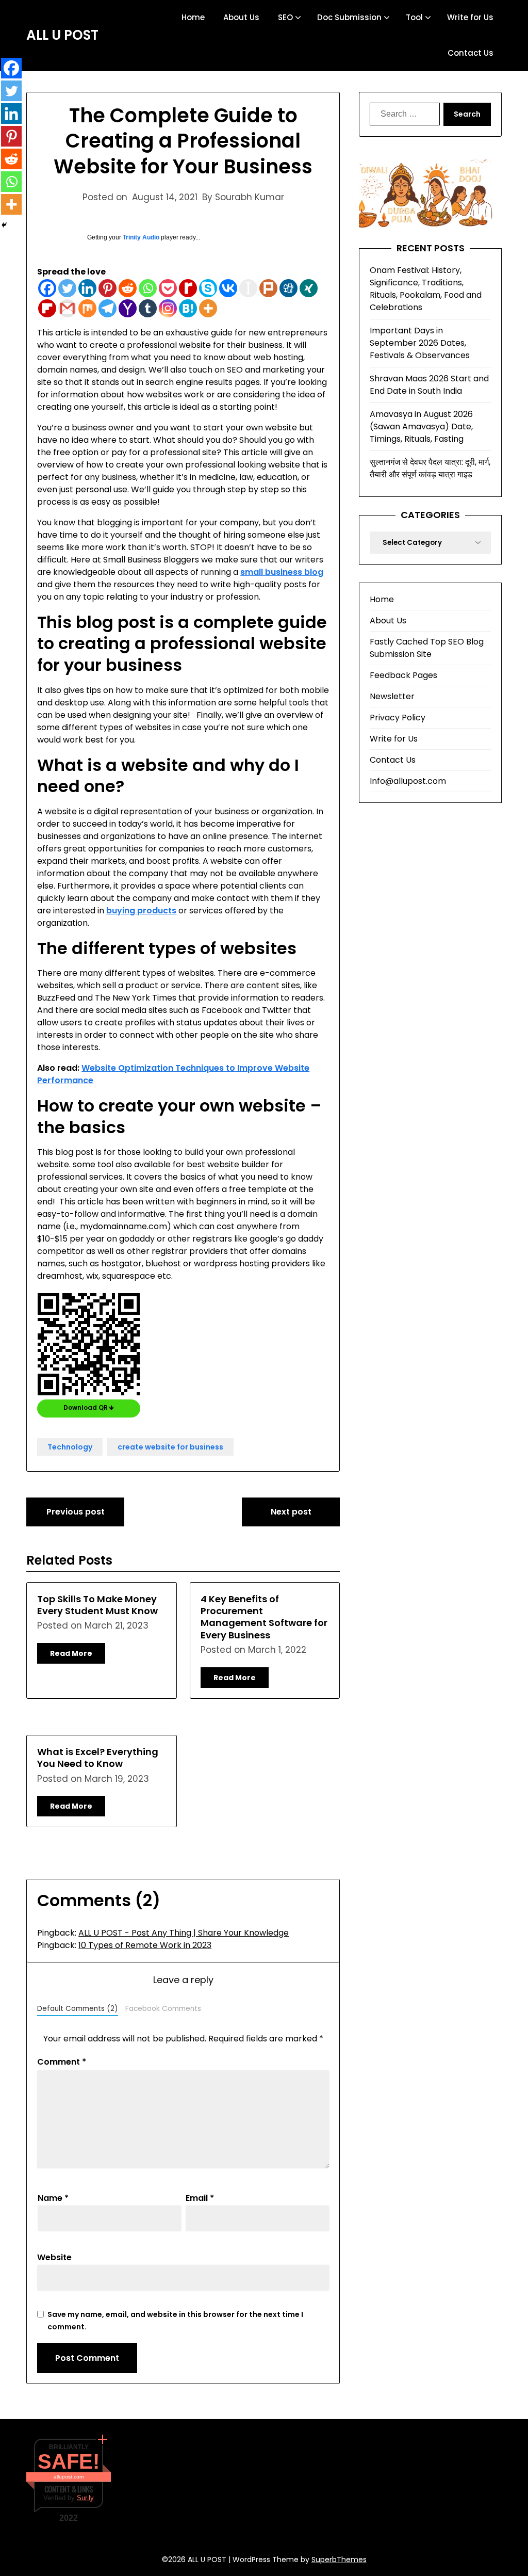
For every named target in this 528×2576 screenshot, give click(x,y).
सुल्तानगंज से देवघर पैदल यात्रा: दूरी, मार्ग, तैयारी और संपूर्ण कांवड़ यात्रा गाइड (430, 468)
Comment (62, 2062)
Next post (291, 1512)
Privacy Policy (398, 718)
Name (53, 2198)
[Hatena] (188, 308)
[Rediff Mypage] (188, 288)
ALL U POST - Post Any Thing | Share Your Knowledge (184, 1933)
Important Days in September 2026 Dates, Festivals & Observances (420, 343)
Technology (70, 1447)
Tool (414, 17)
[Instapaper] (248, 288)
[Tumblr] (148, 308)
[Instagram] (168, 308)
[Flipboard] (47, 308)
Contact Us (471, 53)
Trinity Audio (141, 237)
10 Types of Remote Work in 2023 (145, 1945)
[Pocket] (168, 288)
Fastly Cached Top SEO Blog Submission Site (427, 648)
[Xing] (309, 288)
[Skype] (208, 288)
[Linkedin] (87, 288)
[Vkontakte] (228, 288)
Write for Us (470, 17)
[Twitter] (67, 288)
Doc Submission (349, 17)
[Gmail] (67, 308)
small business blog (282, 572)
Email (200, 2198)
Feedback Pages (403, 675)
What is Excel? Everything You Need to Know (98, 1758)
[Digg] (288, 288)
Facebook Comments (163, 2009)
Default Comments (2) (78, 2009)
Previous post (76, 1512)
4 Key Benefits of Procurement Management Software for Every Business (264, 1617)
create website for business (170, 1447)
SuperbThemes (339, 2559)
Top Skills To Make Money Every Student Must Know (97, 1605)
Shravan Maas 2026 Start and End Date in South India (429, 385)
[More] (208, 308)
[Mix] (87, 308)
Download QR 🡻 (89, 1407)
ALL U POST (62, 36)
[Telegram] (108, 308)
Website (54, 2257)
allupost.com (69, 2477)
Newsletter (392, 696)
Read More (71, 1653)
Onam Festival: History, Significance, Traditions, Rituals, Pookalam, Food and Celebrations (426, 289)
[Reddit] (128, 288)
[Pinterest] (108, 288)
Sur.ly (85, 2498)
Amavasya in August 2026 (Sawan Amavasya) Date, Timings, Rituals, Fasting (421, 426)
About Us (241, 17)
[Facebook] (47, 288)
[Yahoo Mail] (128, 308)
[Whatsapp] (148, 288)
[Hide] (4, 225)
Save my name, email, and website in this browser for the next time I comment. (175, 2321)
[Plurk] (268, 288)
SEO (285, 17)
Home (193, 17)
